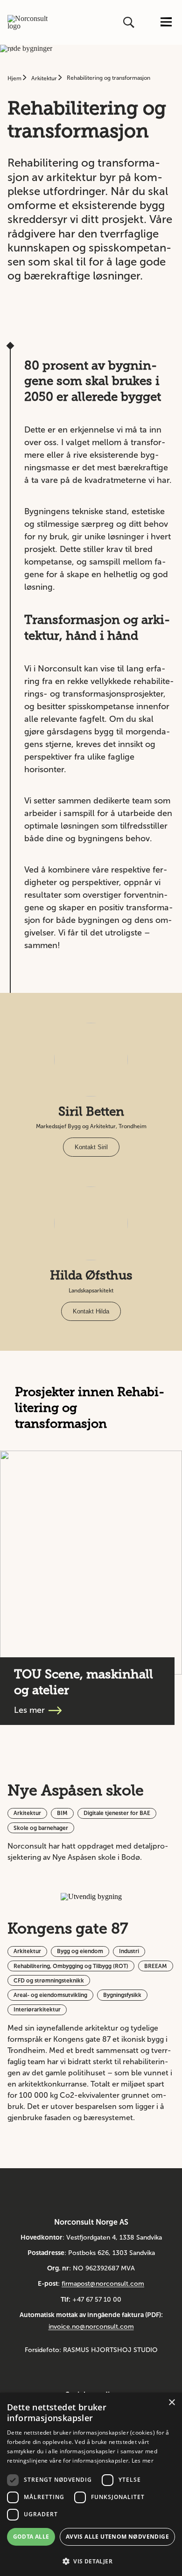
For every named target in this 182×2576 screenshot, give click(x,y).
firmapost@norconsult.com (103, 2284)
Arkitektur (45, 78)
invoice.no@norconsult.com (91, 2327)
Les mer (143, 2461)
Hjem (15, 78)
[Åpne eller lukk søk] (130, 22)
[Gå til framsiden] (28, 22)
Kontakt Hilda (91, 1311)
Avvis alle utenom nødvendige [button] (117, 2537)
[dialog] (91, 2484)
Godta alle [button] (31, 2537)
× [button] (171, 2403)
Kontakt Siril (91, 1147)
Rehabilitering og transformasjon (108, 78)
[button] (91, 2560)
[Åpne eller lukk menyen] (166, 23)
